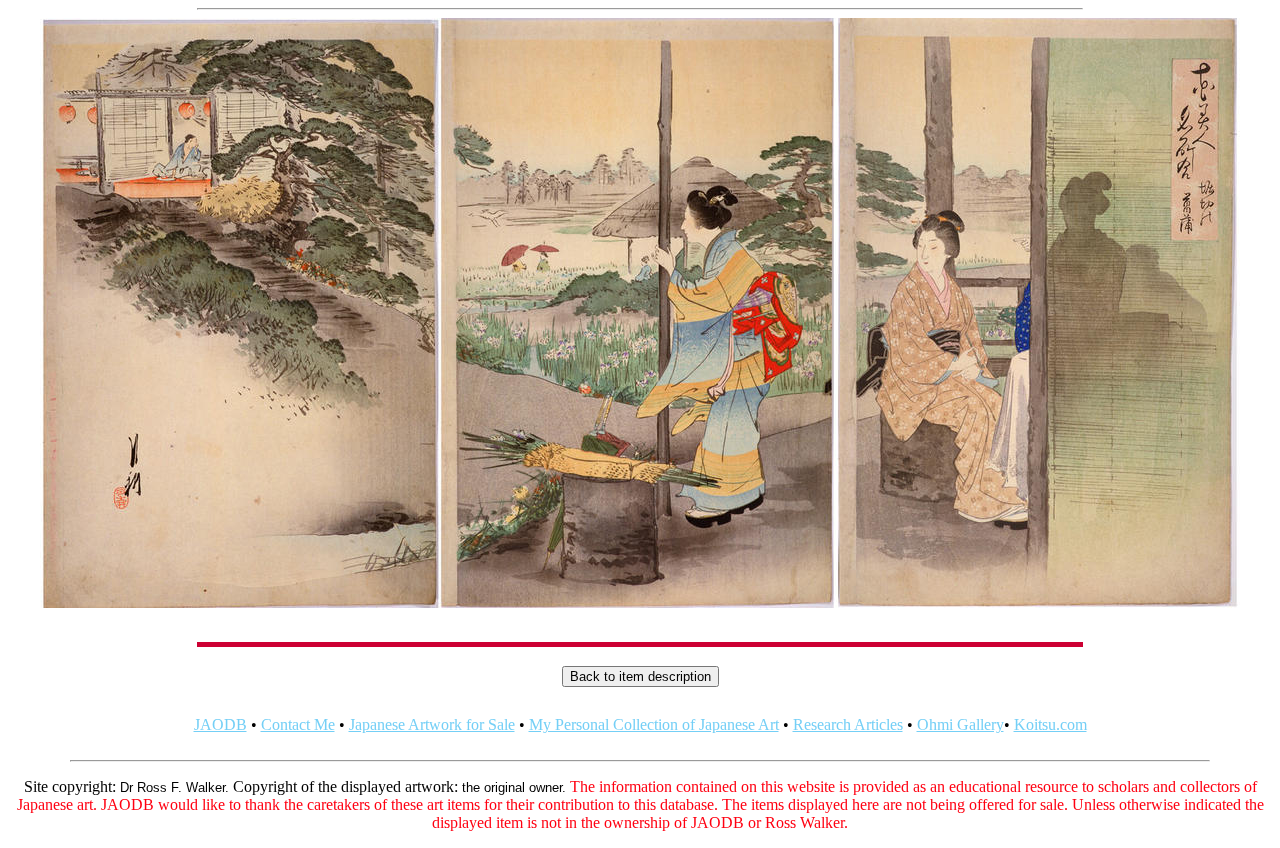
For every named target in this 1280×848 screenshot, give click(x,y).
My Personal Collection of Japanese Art (654, 724)
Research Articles (848, 724)
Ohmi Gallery (960, 724)
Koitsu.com (1050, 724)
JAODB (220, 724)
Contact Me (298, 724)
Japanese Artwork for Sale (432, 724)
